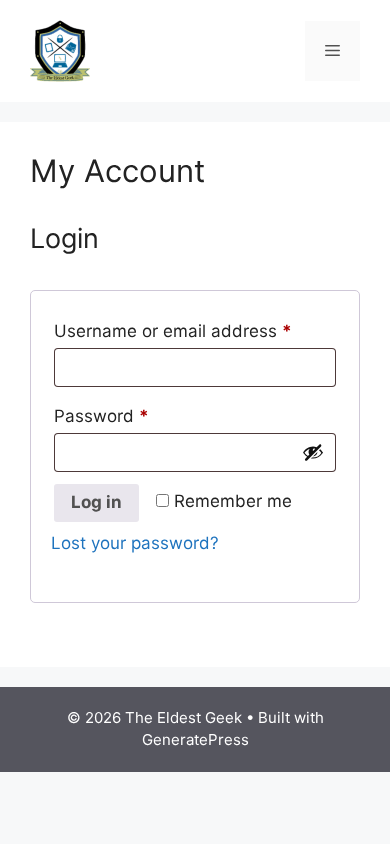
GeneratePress (195, 739)
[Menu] (332, 51)
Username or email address (195, 327)
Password (137, 412)
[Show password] (313, 452)
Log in (96, 502)
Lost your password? (135, 543)
